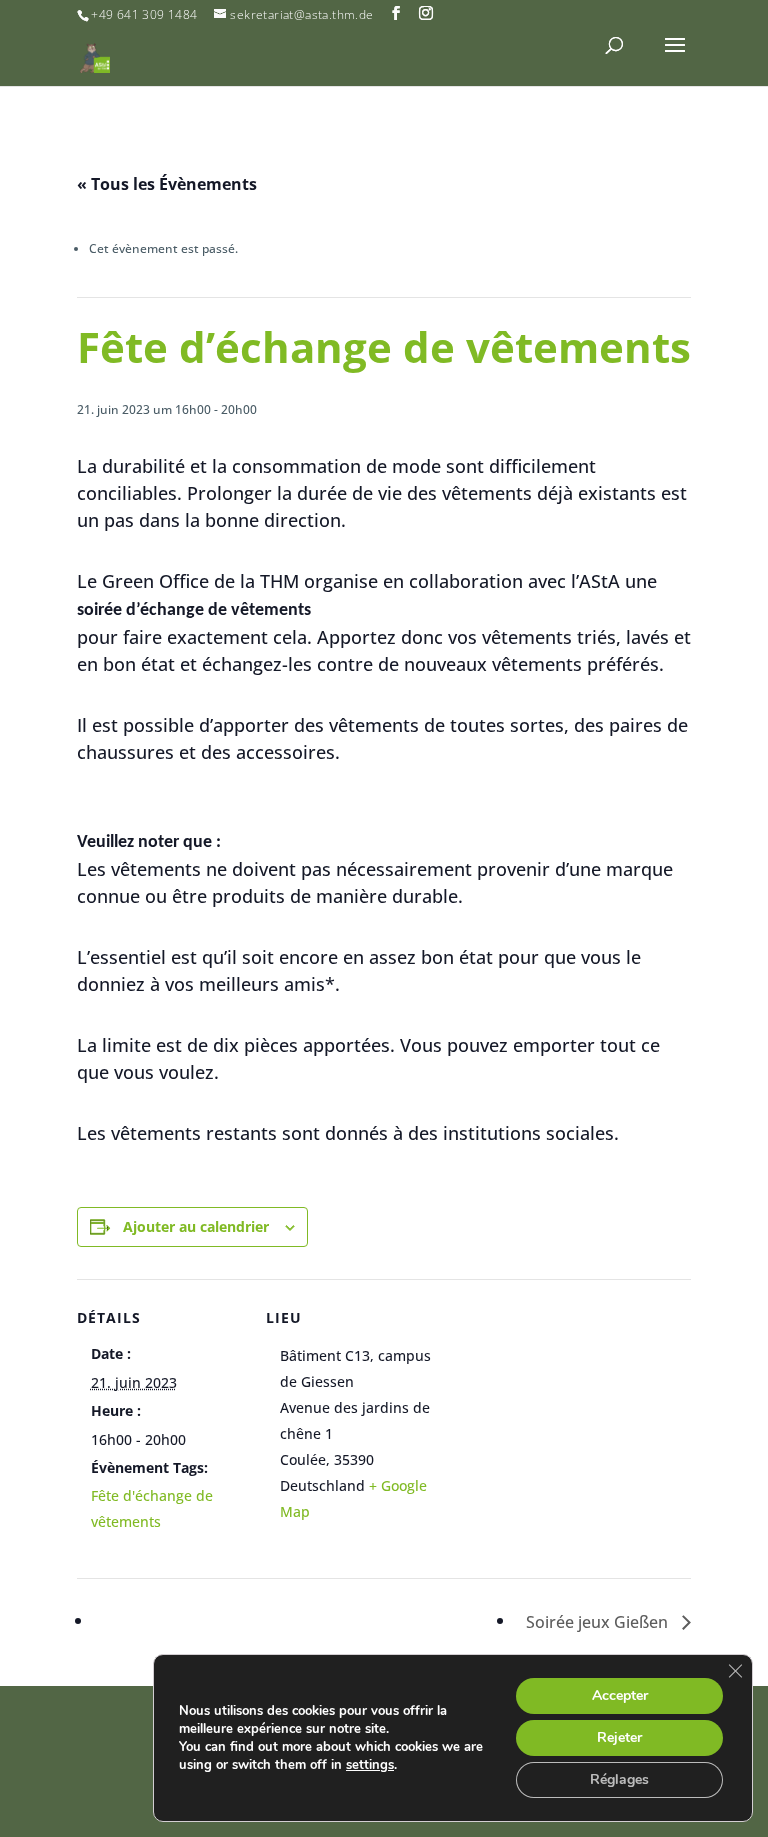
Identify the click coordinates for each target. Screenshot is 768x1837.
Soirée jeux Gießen (599, 1622)
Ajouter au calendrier (196, 1226)
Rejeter (619, 1737)
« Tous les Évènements (167, 184)
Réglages (619, 1779)
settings (370, 1765)
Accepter (620, 1695)
